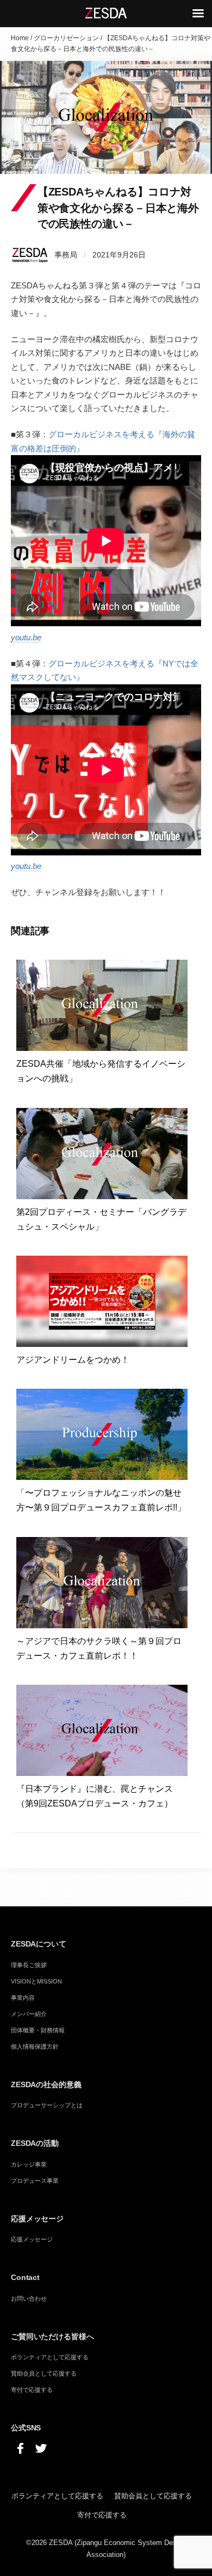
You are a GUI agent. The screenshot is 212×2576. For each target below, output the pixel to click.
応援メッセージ (32, 2239)
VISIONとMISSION (36, 1981)
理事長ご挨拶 (29, 1965)
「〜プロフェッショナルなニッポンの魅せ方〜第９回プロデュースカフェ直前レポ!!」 (101, 1500)
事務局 (66, 255)
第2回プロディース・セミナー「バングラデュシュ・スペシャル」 (101, 1219)
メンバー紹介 (29, 2014)
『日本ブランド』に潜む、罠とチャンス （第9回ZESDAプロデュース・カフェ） (99, 1796)
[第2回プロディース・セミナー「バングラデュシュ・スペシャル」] (102, 1153)
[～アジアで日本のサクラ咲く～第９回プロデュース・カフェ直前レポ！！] (102, 1582)
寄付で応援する (32, 2390)
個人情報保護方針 (35, 2046)
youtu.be (26, 637)
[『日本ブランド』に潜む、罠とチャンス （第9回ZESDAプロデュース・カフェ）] (102, 1730)
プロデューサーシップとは (47, 2105)
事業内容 (23, 1998)
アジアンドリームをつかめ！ (77, 1360)
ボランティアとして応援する (50, 2357)
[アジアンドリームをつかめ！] (102, 1300)
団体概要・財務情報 (38, 2030)
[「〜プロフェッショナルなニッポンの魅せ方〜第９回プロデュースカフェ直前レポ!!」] (102, 1434)
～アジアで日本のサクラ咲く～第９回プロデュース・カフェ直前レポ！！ (99, 1648)
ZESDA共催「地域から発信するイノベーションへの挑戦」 (101, 1071)
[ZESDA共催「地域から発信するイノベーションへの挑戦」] (102, 1004)
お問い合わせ (29, 2298)
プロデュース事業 (35, 2181)
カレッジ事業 (29, 2164)
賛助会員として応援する (44, 2373)
